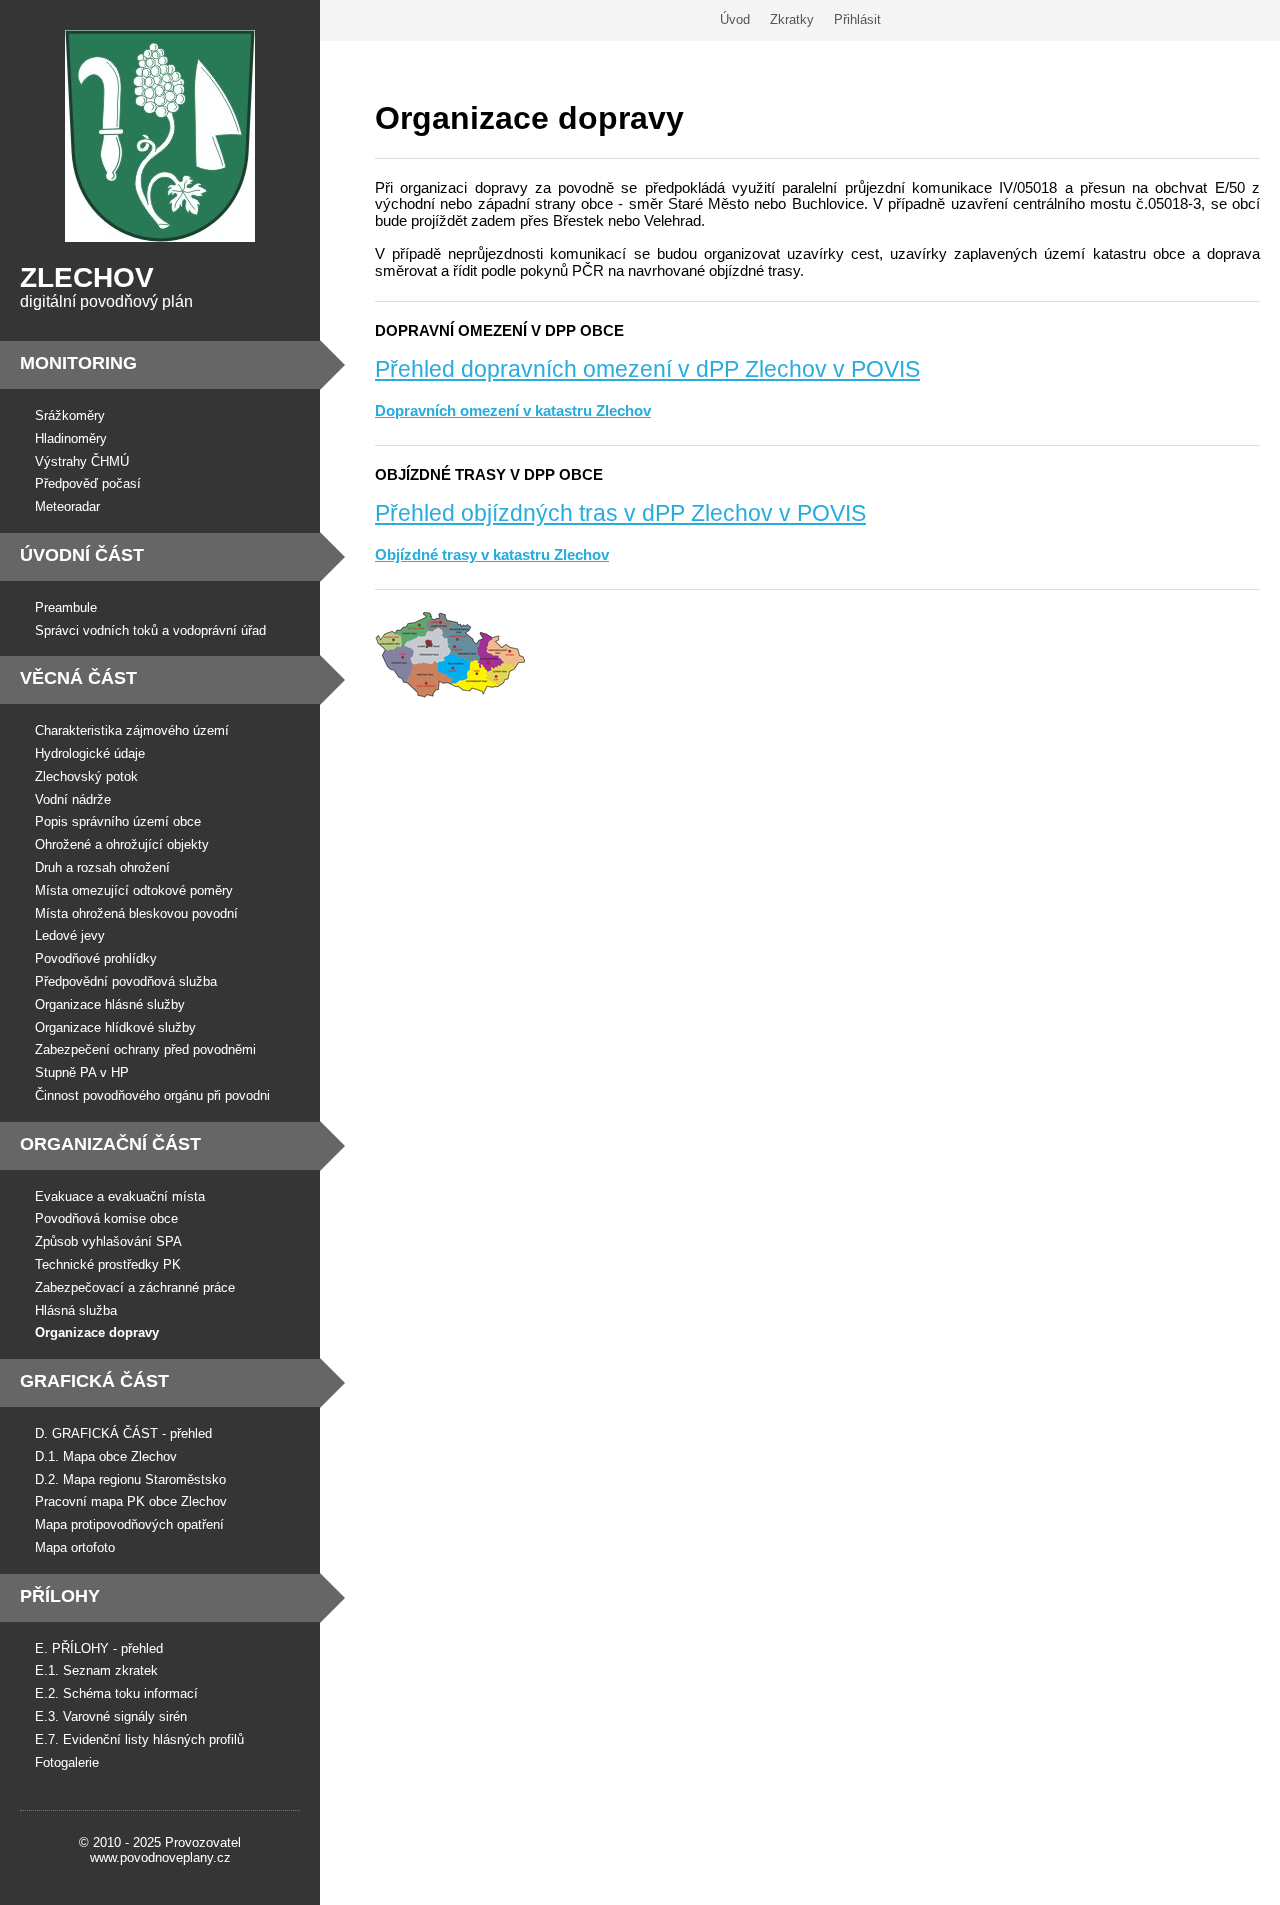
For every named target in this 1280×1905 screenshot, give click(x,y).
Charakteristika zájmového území (132, 730)
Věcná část (78, 678)
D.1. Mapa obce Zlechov (106, 1456)
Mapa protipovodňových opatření (129, 1524)
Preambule (66, 607)
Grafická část (94, 1381)
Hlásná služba (76, 1310)
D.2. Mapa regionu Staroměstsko (130, 1479)
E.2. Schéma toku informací (116, 1693)
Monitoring (78, 363)
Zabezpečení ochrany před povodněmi (145, 1049)
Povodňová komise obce (106, 1218)
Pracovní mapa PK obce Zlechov (131, 1501)
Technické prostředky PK (108, 1264)
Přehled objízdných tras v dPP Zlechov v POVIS (620, 513)
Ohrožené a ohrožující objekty (122, 844)
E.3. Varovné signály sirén (111, 1716)
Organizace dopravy (97, 1332)
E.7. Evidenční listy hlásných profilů (139, 1739)
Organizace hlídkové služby (115, 1027)
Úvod (735, 19)
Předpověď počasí (88, 483)
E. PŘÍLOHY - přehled (99, 1648)
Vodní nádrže (73, 799)
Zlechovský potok (86, 776)
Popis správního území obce (118, 821)
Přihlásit (857, 19)
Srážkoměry (70, 415)
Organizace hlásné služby (110, 1004)
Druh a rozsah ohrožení (102, 867)
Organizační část (110, 1144)
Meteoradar (67, 506)
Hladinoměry (71, 438)
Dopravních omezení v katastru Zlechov (513, 410)
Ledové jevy (70, 935)
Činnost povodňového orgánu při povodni (152, 1095)
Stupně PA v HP (82, 1072)
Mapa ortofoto (75, 1547)
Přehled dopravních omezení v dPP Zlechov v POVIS (647, 369)
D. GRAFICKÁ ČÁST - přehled (123, 1433)
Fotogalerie (67, 1762)
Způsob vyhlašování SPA (108, 1241)
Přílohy (60, 1596)
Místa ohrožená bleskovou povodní (136, 913)
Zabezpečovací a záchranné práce (135, 1287)
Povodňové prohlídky (96, 958)
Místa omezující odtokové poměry (134, 890)
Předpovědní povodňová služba (126, 981)
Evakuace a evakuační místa (120, 1196)
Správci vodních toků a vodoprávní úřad (150, 630)
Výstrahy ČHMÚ (82, 461)
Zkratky (792, 19)
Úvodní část (82, 555)
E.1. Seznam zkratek (96, 1670)
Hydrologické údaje (90, 753)
